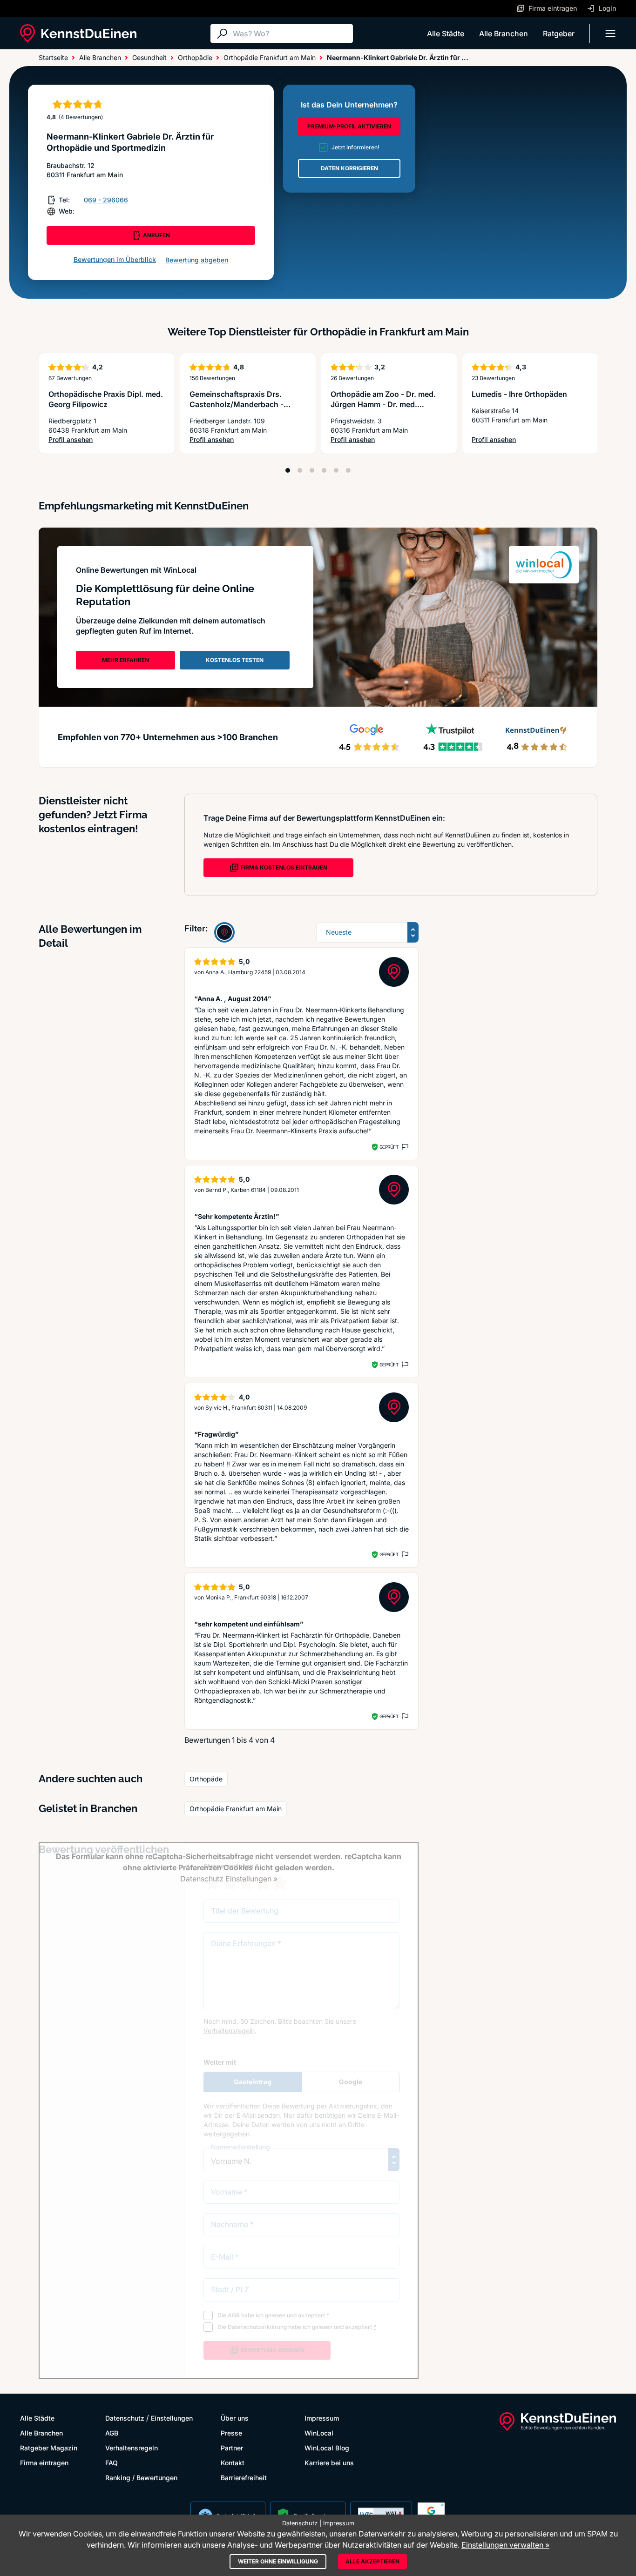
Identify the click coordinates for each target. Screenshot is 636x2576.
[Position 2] (300, 470)
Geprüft (389, 1147)
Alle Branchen (504, 33)
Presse (231, 2433)
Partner (232, 2448)
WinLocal (319, 2433)
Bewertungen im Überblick (115, 259)
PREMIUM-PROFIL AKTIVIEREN (349, 126)
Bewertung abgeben (197, 260)
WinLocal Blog (327, 2448)
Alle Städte (446, 33)
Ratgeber (559, 33)
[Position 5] (336, 470)
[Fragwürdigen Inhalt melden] (404, 1147)
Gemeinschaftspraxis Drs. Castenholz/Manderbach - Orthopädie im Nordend (237, 404)
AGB (112, 2433)
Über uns (235, 2418)
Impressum (322, 2418)
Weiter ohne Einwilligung (278, 2561)
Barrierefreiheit (244, 2478)
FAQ (112, 2463)
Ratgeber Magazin (49, 2448)
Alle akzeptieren (372, 2561)
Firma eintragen (44, 2463)
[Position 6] (348, 470)
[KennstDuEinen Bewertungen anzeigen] (224, 932)
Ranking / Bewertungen (141, 2478)
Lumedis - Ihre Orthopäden (519, 394)
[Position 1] (288, 470)
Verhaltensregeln (132, 2448)
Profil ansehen (107, 440)
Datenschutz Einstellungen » (229, 1879)
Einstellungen (172, 2418)
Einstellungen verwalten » (505, 2545)
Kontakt (233, 2463)
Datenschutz (125, 2418)
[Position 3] (312, 470)
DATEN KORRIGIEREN (349, 168)
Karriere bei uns (329, 2463)
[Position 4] (324, 470)
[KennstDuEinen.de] (78, 33)
